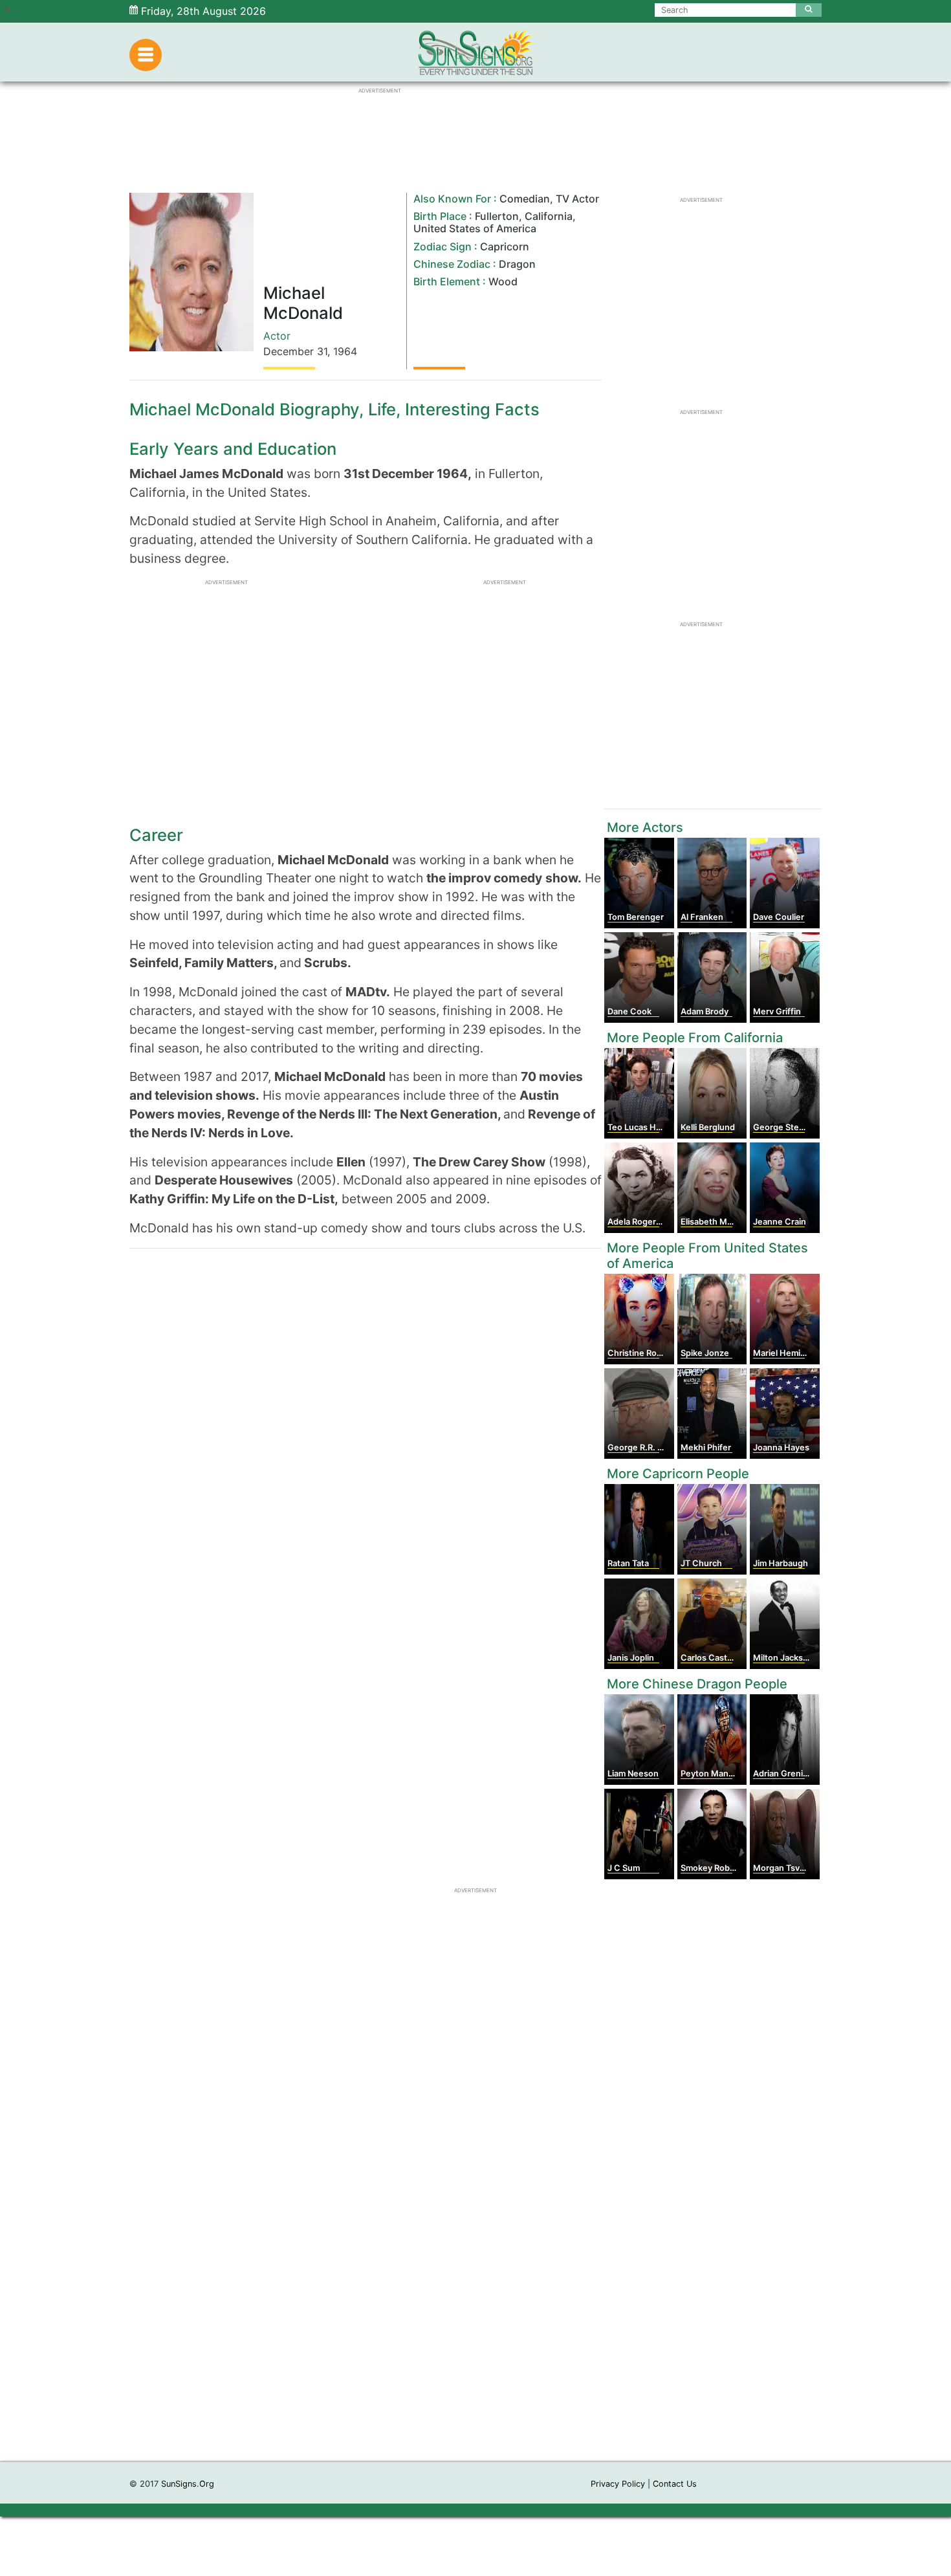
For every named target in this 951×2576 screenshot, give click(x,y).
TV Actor (577, 199)
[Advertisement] (475, 2267)
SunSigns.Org (188, 2484)
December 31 (295, 351)
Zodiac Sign (443, 246)
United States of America (475, 228)
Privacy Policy (618, 2484)
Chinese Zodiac (452, 264)
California (549, 216)
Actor (277, 336)
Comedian (525, 199)
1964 (345, 351)
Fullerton (497, 216)
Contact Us (675, 2484)
